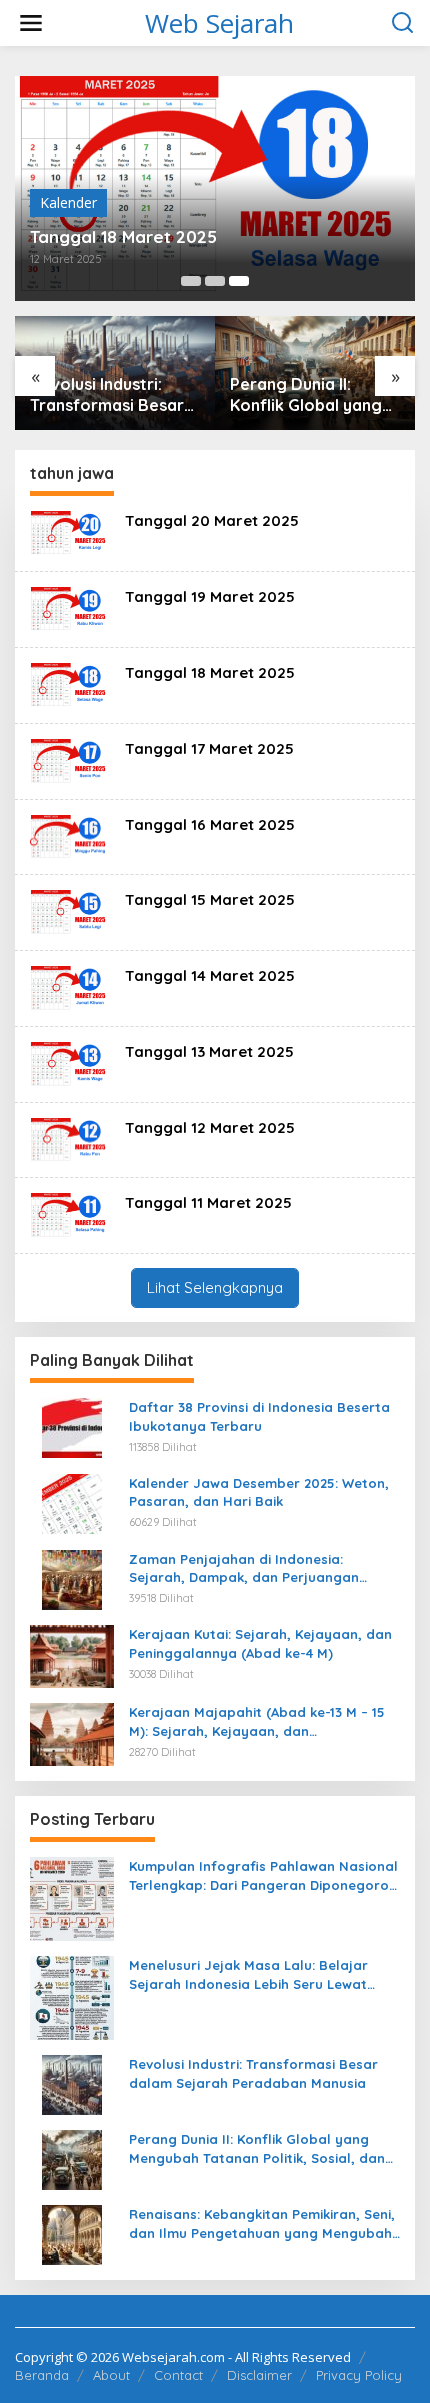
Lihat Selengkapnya (215, 1287)
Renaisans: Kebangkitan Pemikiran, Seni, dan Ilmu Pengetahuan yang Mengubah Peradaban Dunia (262, 2223)
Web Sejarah (219, 23)
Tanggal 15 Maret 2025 (210, 899)
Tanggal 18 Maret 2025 (210, 672)
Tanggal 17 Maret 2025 (209, 748)
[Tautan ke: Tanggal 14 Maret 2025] (70, 986)
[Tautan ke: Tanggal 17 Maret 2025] (70, 759)
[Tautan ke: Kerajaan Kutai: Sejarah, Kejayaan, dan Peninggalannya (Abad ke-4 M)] (72, 1655)
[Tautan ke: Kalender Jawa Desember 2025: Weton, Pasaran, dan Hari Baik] (72, 1502)
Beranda (42, 2375)
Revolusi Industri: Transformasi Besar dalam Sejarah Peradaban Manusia (253, 2073)
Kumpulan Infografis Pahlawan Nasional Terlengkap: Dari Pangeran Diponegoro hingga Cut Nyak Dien (263, 1875)
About (111, 2375)
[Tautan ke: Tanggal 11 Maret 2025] (70, 1213)
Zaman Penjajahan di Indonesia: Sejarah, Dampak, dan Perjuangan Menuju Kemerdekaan (244, 1568)
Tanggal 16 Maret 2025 (210, 824)
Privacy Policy (359, 2375)
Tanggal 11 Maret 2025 (208, 1202)
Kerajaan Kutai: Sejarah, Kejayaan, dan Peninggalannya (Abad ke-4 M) (260, 1643)
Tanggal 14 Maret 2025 (210, 975)
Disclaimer (259, 2375)
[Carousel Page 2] (215, 281)
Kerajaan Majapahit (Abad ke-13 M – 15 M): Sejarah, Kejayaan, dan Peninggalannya (257, 1721)
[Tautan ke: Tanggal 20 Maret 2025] (70, 531)
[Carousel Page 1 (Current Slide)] (191, 281)
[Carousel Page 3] (239, 281)
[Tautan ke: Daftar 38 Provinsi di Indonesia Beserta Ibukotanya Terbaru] (72, 1426)
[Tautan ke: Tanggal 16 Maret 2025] (70, 835)
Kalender (111, 202)
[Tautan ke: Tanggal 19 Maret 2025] (70, 607)
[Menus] (31, 23)
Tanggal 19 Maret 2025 (210, 596)
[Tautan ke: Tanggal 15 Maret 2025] (70, 910)
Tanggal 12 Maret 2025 (210, 1127)
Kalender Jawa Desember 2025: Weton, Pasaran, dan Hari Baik (259, 1492)
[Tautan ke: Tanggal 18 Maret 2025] (70, 683)
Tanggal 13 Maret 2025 (209, 1051)
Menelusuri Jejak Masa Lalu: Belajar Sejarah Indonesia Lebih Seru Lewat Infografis (248, 1974)
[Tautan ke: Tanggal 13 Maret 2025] (70, 1062)
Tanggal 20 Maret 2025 (212, 520)
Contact (178, 2375)
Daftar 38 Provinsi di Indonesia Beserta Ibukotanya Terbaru (259, 1416)
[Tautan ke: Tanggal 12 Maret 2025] (70, 1138)
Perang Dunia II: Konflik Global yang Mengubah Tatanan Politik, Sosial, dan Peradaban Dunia (212, 395)
